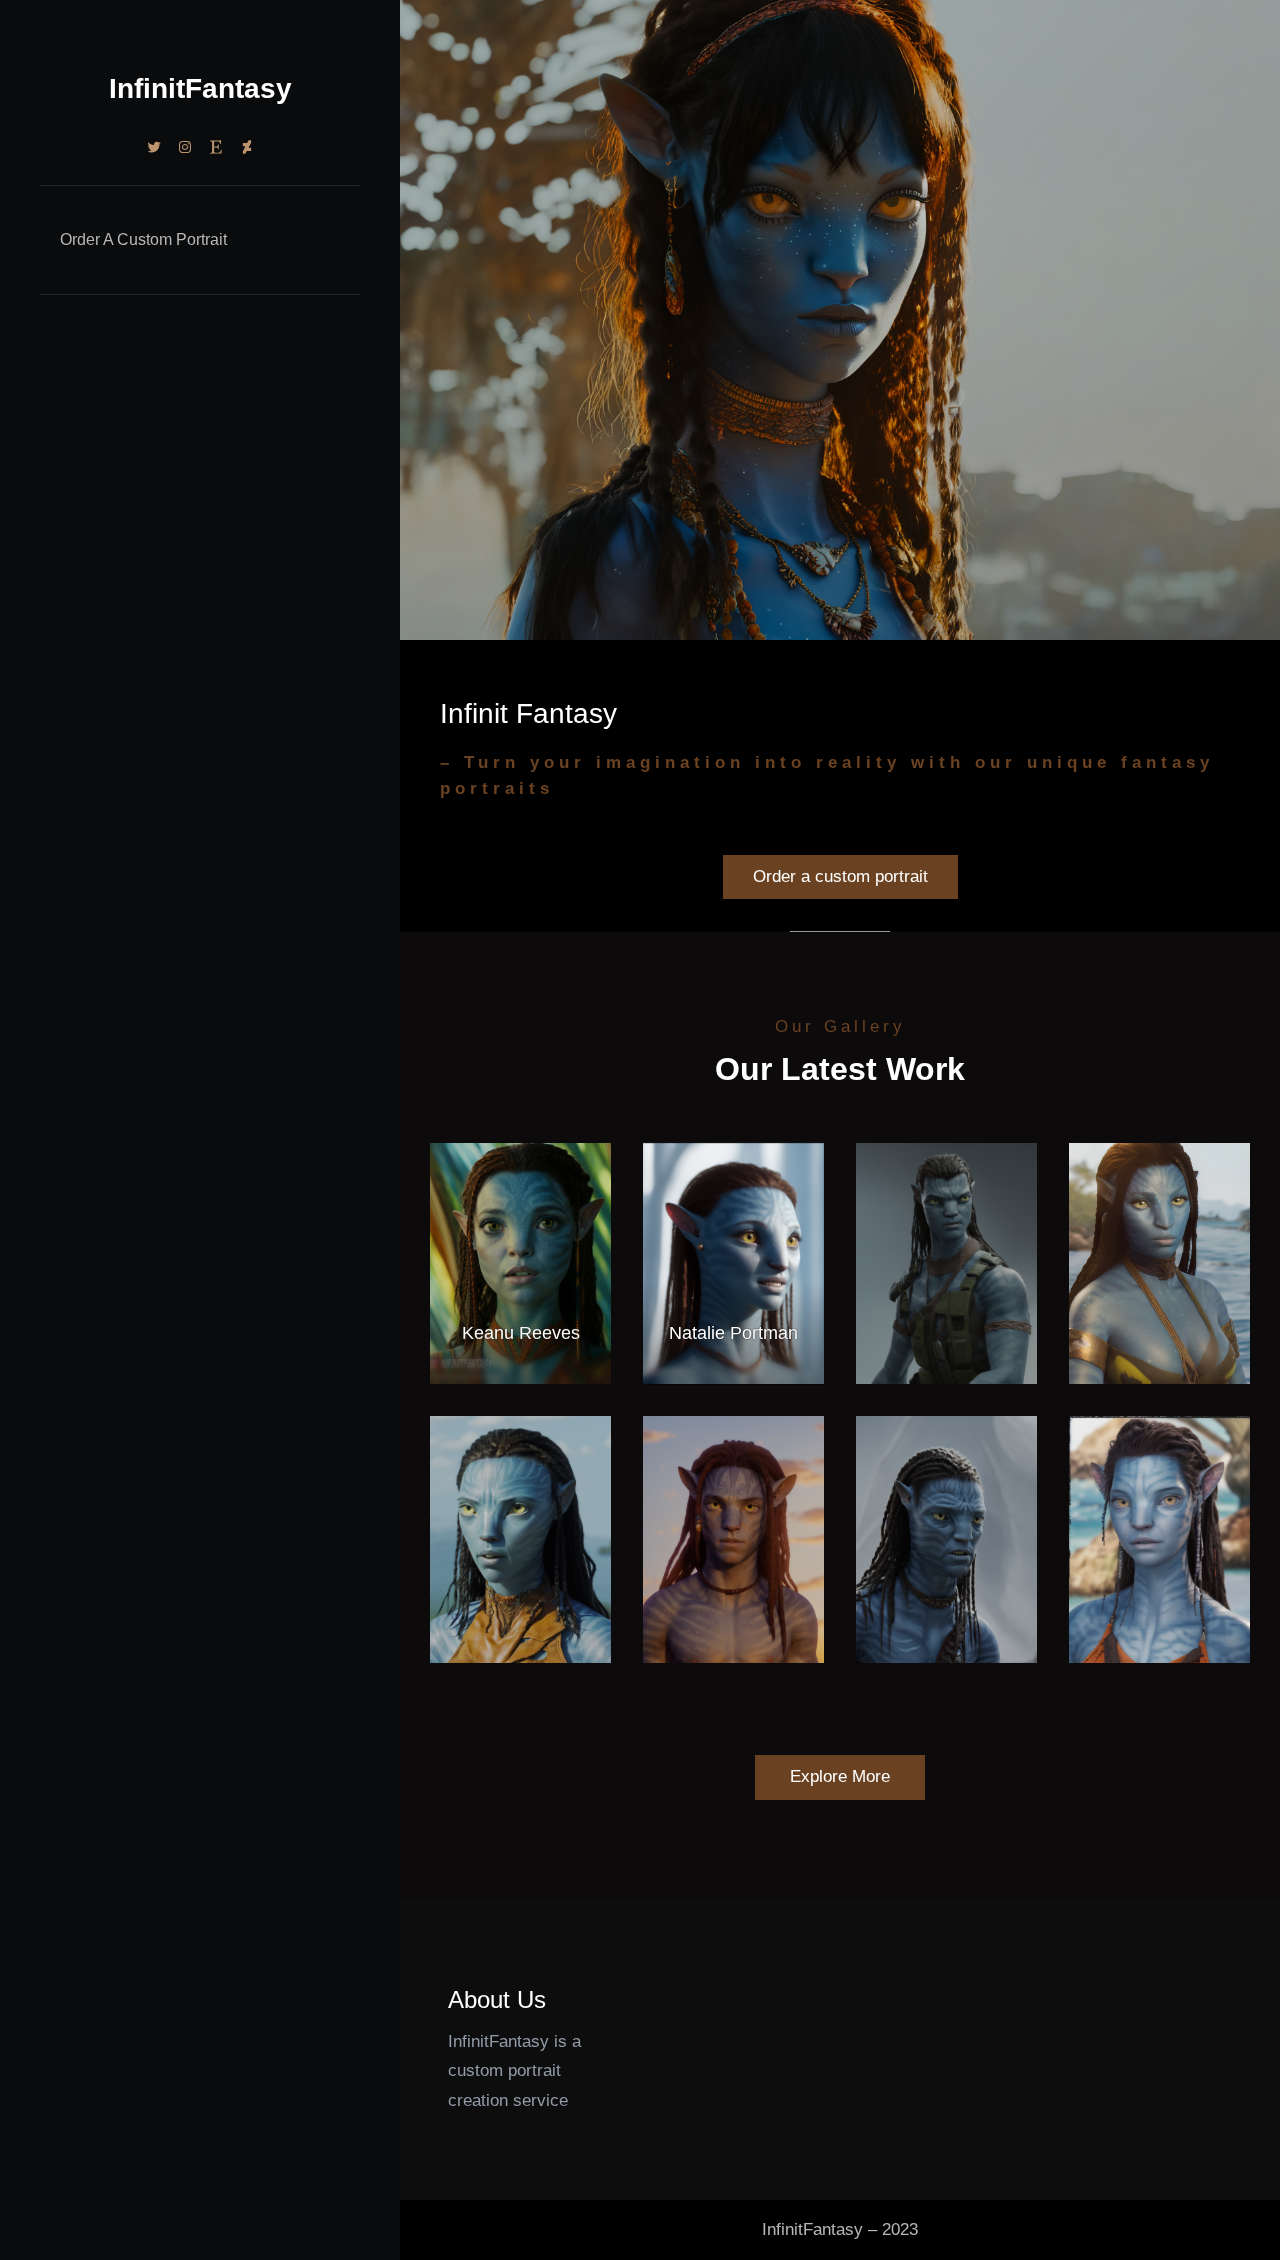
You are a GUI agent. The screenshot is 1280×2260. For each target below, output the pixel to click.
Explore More (840, 1776)
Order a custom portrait (840, 876)
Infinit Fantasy (528, 713)
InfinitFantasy (200, 88)
